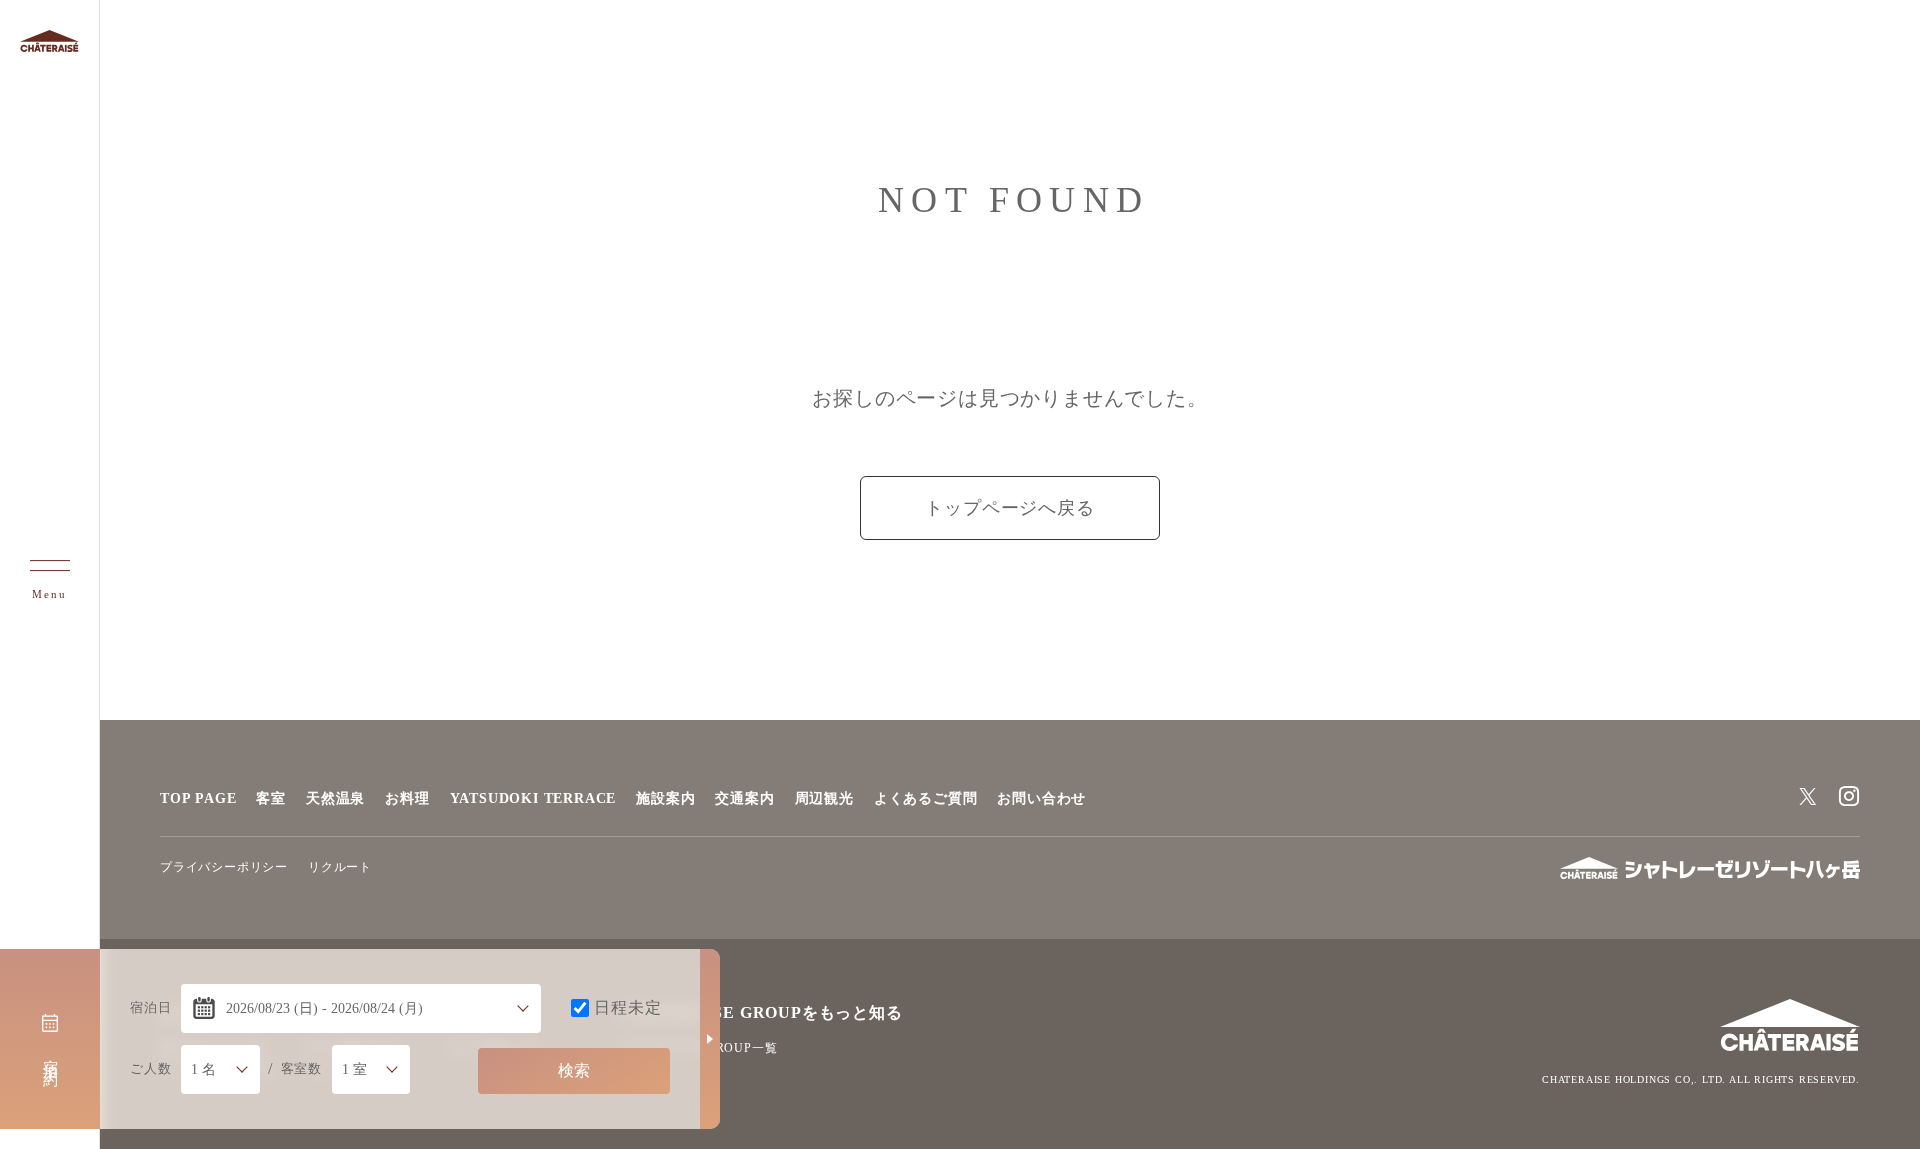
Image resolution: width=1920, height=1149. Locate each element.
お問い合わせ (1041, 798)
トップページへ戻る (1009, 508)
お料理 (407, 798)
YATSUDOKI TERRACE (533, 798)
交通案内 (744, 798)
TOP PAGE (198, 798)
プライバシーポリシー (224, 867)
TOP (1893, 1087)
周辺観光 (824, 798)
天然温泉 (335, 798)
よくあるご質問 (926, 798)
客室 (271, 798)
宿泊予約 (51, 1056)
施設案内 (665, 798)
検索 (574, 1070)
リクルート (340, 867)
